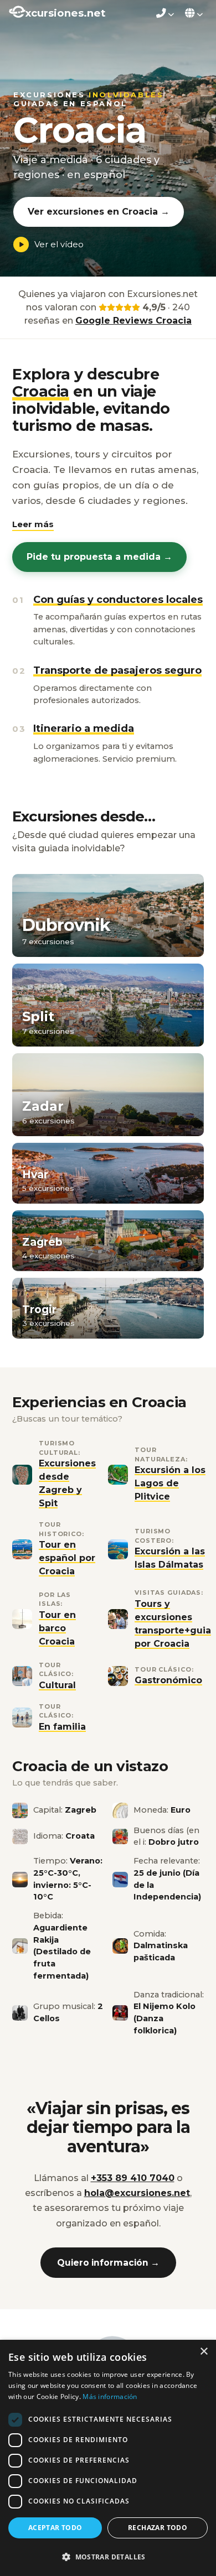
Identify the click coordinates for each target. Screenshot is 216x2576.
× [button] (204, 2352)
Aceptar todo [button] (55, 2528)
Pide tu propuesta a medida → (99, 557)
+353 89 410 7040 (133, 2178)
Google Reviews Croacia (133, 321)
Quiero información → (108, 2263)
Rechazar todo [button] (158, 2528)
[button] (33, 525)
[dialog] (108, 2458)
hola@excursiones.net (137, 2193)
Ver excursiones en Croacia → (99, 212)
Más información (110, 2397)
